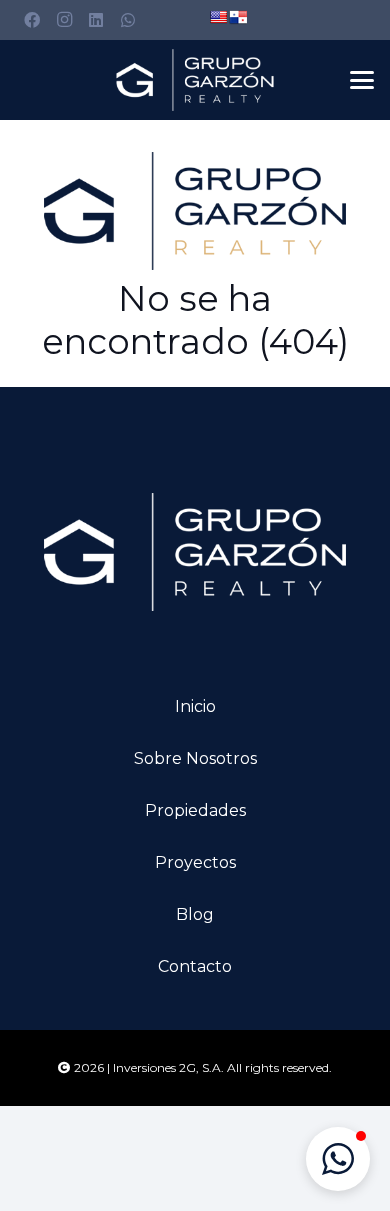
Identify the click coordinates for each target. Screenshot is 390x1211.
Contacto (195, 966)
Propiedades (195, 810)
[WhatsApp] (128, 20)
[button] (362, 80)
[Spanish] (238, 17)
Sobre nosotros (195, 758)
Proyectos (195, 862)
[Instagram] (64, 20)
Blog (195, 914)
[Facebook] (32, 20)
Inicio (195, 706)
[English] (218, 17)
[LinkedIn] (96, 20)
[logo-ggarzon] (195, 80)
